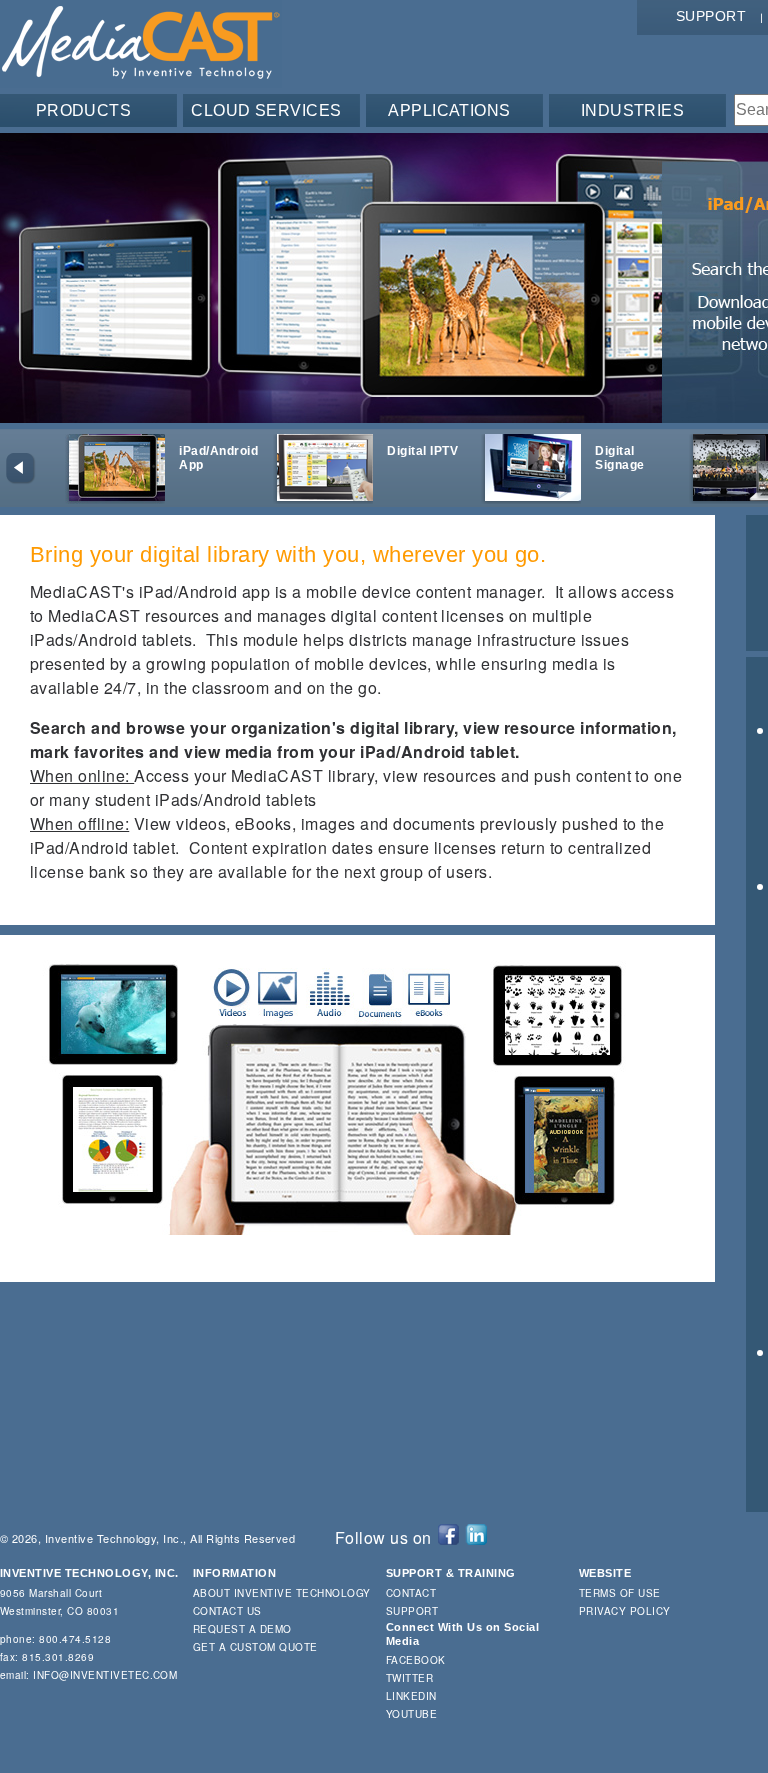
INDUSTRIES (633, 110)
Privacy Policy (625, 1611)
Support (711, 16)
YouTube (411, 1714)
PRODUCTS (84, 110)
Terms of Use (620, 1593)
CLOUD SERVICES (266, 110)
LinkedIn (411, 1696)
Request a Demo (242, 1629)
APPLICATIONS (449, 110)
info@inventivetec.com (105, 1675)
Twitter (409, 1678)
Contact (411, 1593)
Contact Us (227, 1611)
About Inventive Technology (281, 1593)
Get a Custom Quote (255, 1647)
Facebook (416, 1660)
